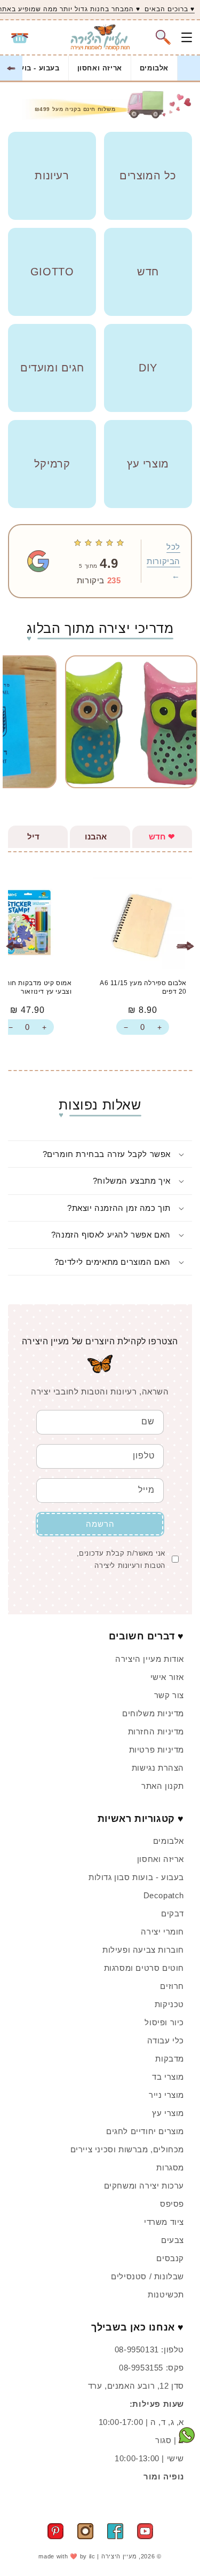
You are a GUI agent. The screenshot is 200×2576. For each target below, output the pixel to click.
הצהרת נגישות (158, 1768)
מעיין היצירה (119, 2556)
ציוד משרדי (164, 2222)
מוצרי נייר (166, 2095)
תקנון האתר (163, 1786)
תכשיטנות (166, 2294)
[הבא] (15, 946)
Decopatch (164, 1895)
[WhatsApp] (187, 2437)
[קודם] (185, 946)
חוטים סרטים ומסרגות (144, 1968)
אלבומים (154, 68)
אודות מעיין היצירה (150, 1659)
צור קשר (169, 1695)
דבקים (173, 1913)
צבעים (173, 2240)
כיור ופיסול (164, 2022)
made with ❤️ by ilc (67, 2556)
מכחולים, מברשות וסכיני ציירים (127, 2149)
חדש (162, 837)
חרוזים (172, 1986)
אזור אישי (167, 1677)
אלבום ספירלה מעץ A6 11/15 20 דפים (143, 987)
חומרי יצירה (162, 1932)
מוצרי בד (168, 2077)
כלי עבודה (166, 2040)
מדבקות (170, 2059)
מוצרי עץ (168, 2113)
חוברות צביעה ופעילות (143, 1950)
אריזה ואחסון (100, 68)
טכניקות (169, 2004)
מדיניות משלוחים (153, 1713)
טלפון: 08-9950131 (149, 2349)
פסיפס (172, 2204)
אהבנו (100, 837)
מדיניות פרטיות (157, 1750)
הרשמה (100, 1524)
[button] (163, 37)
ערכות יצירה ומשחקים (144, 2186)
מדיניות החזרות (156, 1731)
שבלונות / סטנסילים (147, 2276)
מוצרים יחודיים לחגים (145, 2131)
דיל (37, 837)
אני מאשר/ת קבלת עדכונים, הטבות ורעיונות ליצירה (121, 1559)
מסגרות (170, 2167)
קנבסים (170, 2258)
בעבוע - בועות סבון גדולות (136, 1877)
